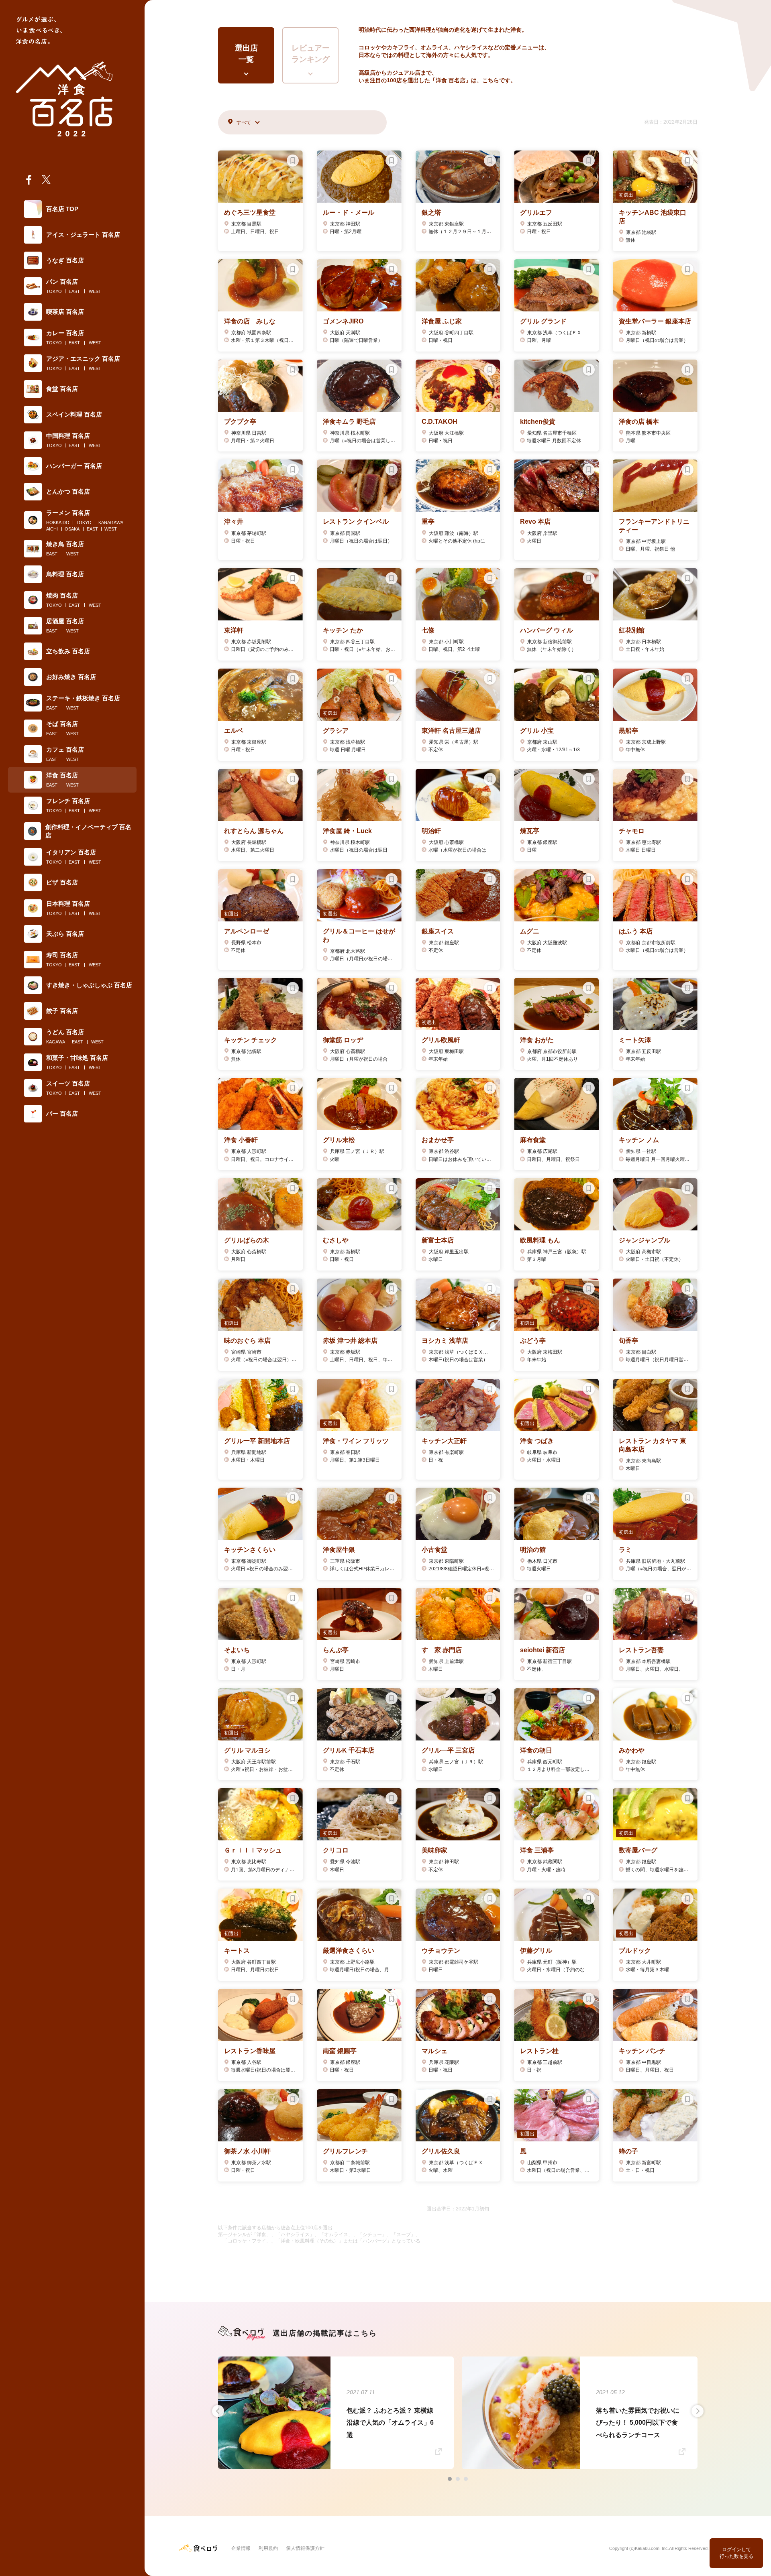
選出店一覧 (246, 54)
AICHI (52, 529)
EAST (74, 291)
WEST (95, 291)
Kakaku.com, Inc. (652, 2548)
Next (698, 2411)
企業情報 (241, 2548)
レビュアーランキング (311, 54)
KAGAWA (56, 1042)
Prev (218, 2411)
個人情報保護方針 (305, 2548)
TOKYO (54, 291)
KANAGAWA (111, 523)
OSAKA (72, 529)
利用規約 (268, 2548)
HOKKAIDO (58, 523)
